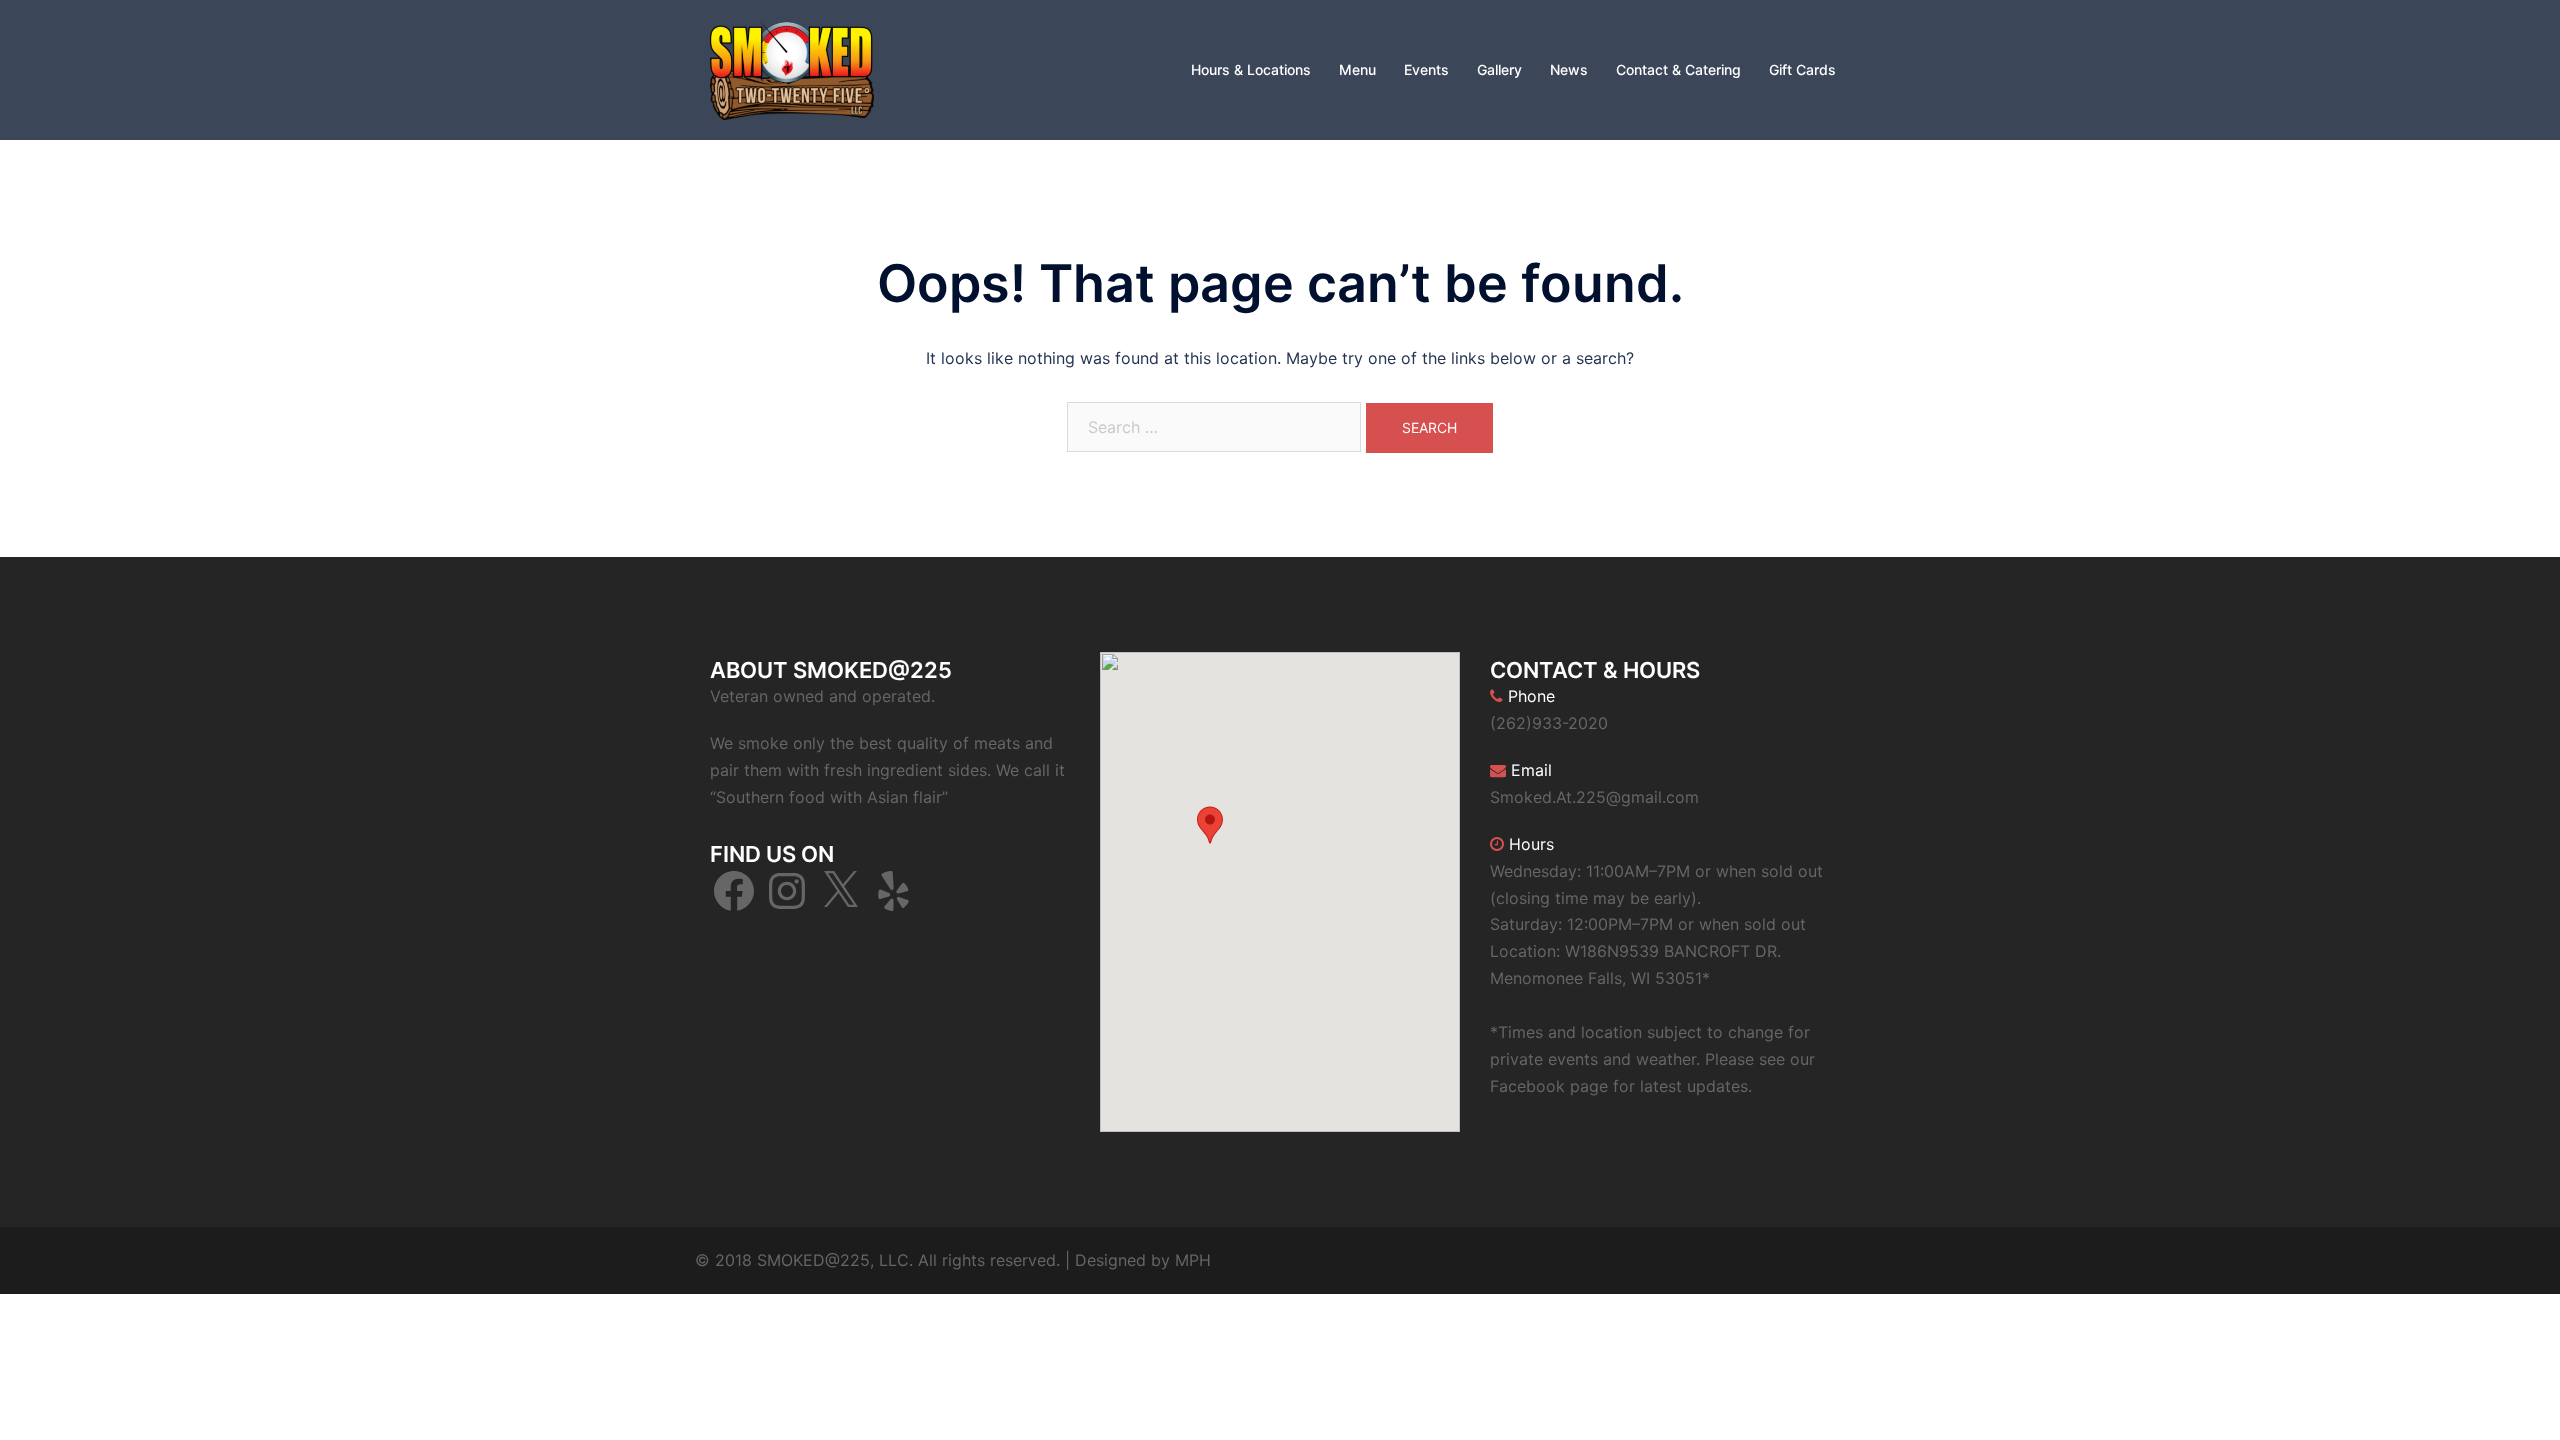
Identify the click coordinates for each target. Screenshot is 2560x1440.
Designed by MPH (1143, 1260)
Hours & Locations (1251, 69)
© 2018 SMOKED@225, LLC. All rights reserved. (877, 1260)
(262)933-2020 (1549, 723)
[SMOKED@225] (792, 68)
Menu (1357, 69)
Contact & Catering (1678, 69)
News (1569, 69)
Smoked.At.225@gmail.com (1594, 797)
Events (1426, 69)
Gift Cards (1802, 69)
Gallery (1499, 69)
